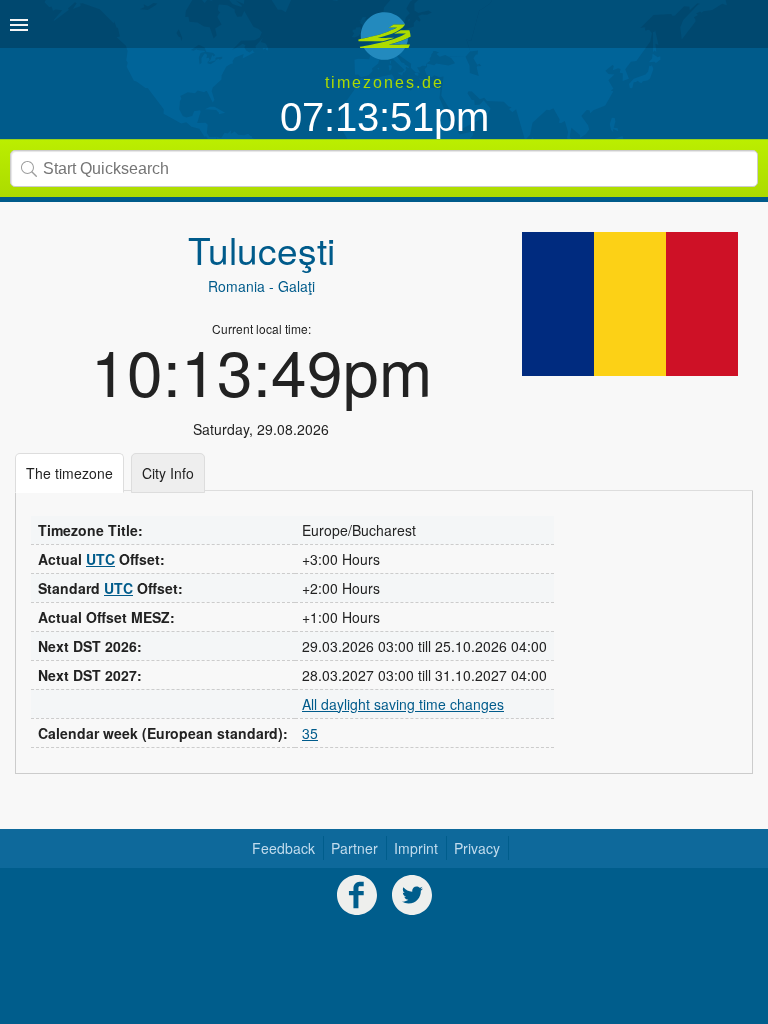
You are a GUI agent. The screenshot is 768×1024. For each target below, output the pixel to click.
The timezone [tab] (69, 473)
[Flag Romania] (630, 304)
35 (310, 733)
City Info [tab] (168, 473)
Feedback (283, 848)
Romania (236, 286)
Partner (354, 848)
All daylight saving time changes (403, 704)
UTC (100, 559)
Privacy (477, 848)
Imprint (416, 848)
